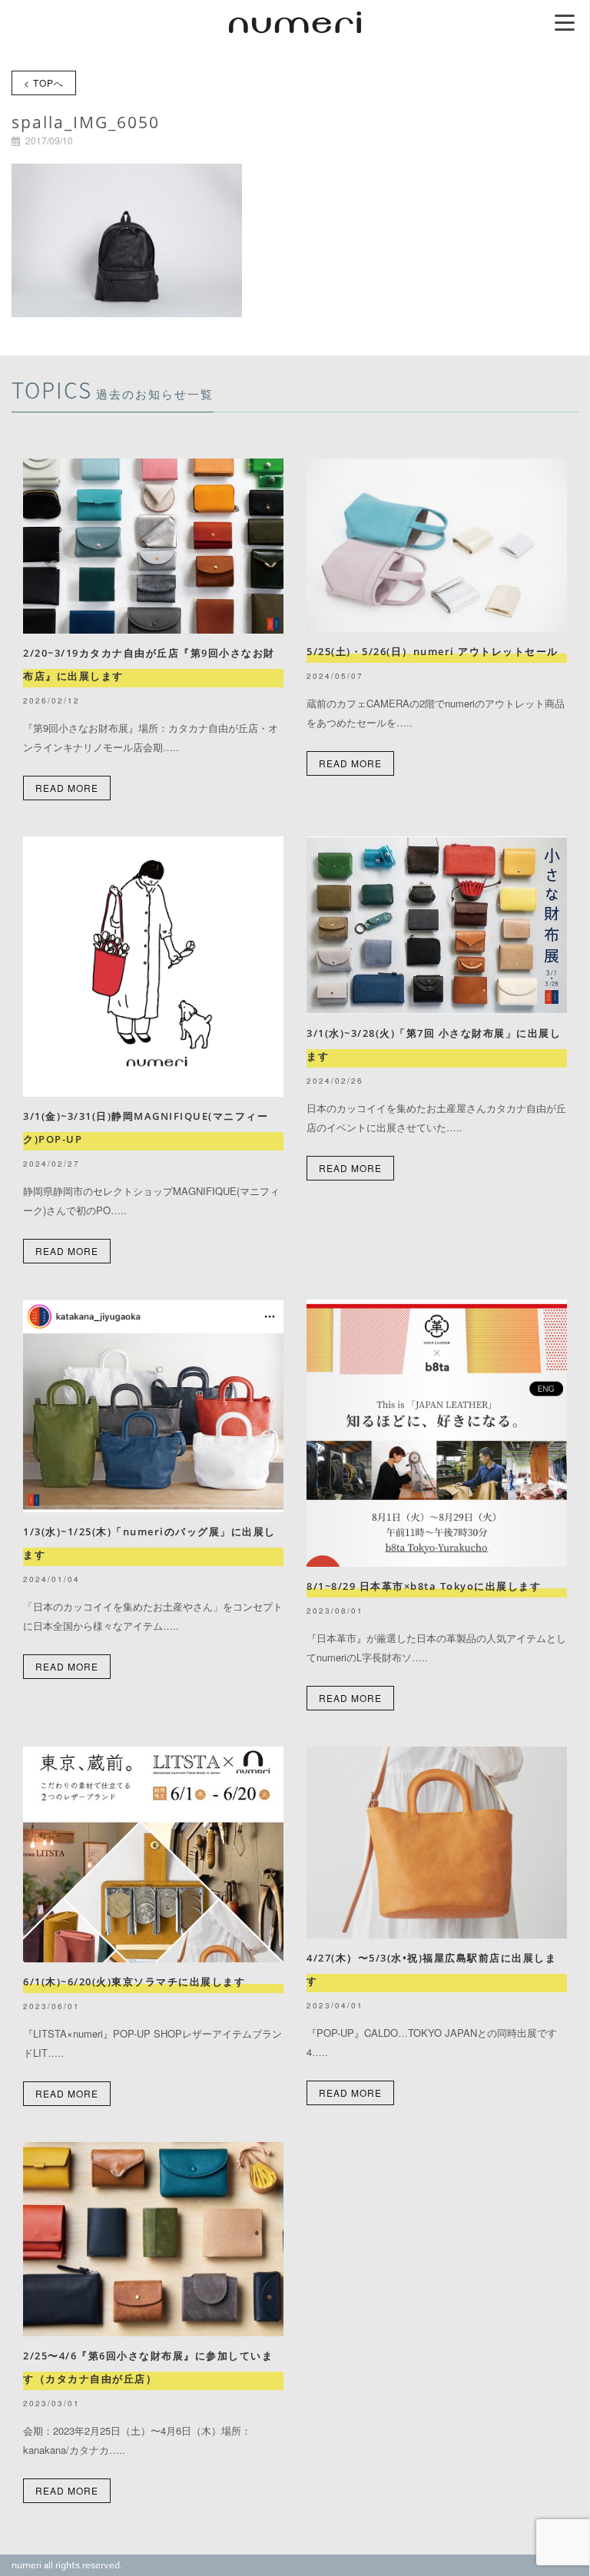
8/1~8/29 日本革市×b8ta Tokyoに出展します (424, 1586)
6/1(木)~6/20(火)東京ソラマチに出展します (134, 1982)
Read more (67, 788)
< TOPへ (44, 83)
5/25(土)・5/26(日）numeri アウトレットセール (438, 651)
